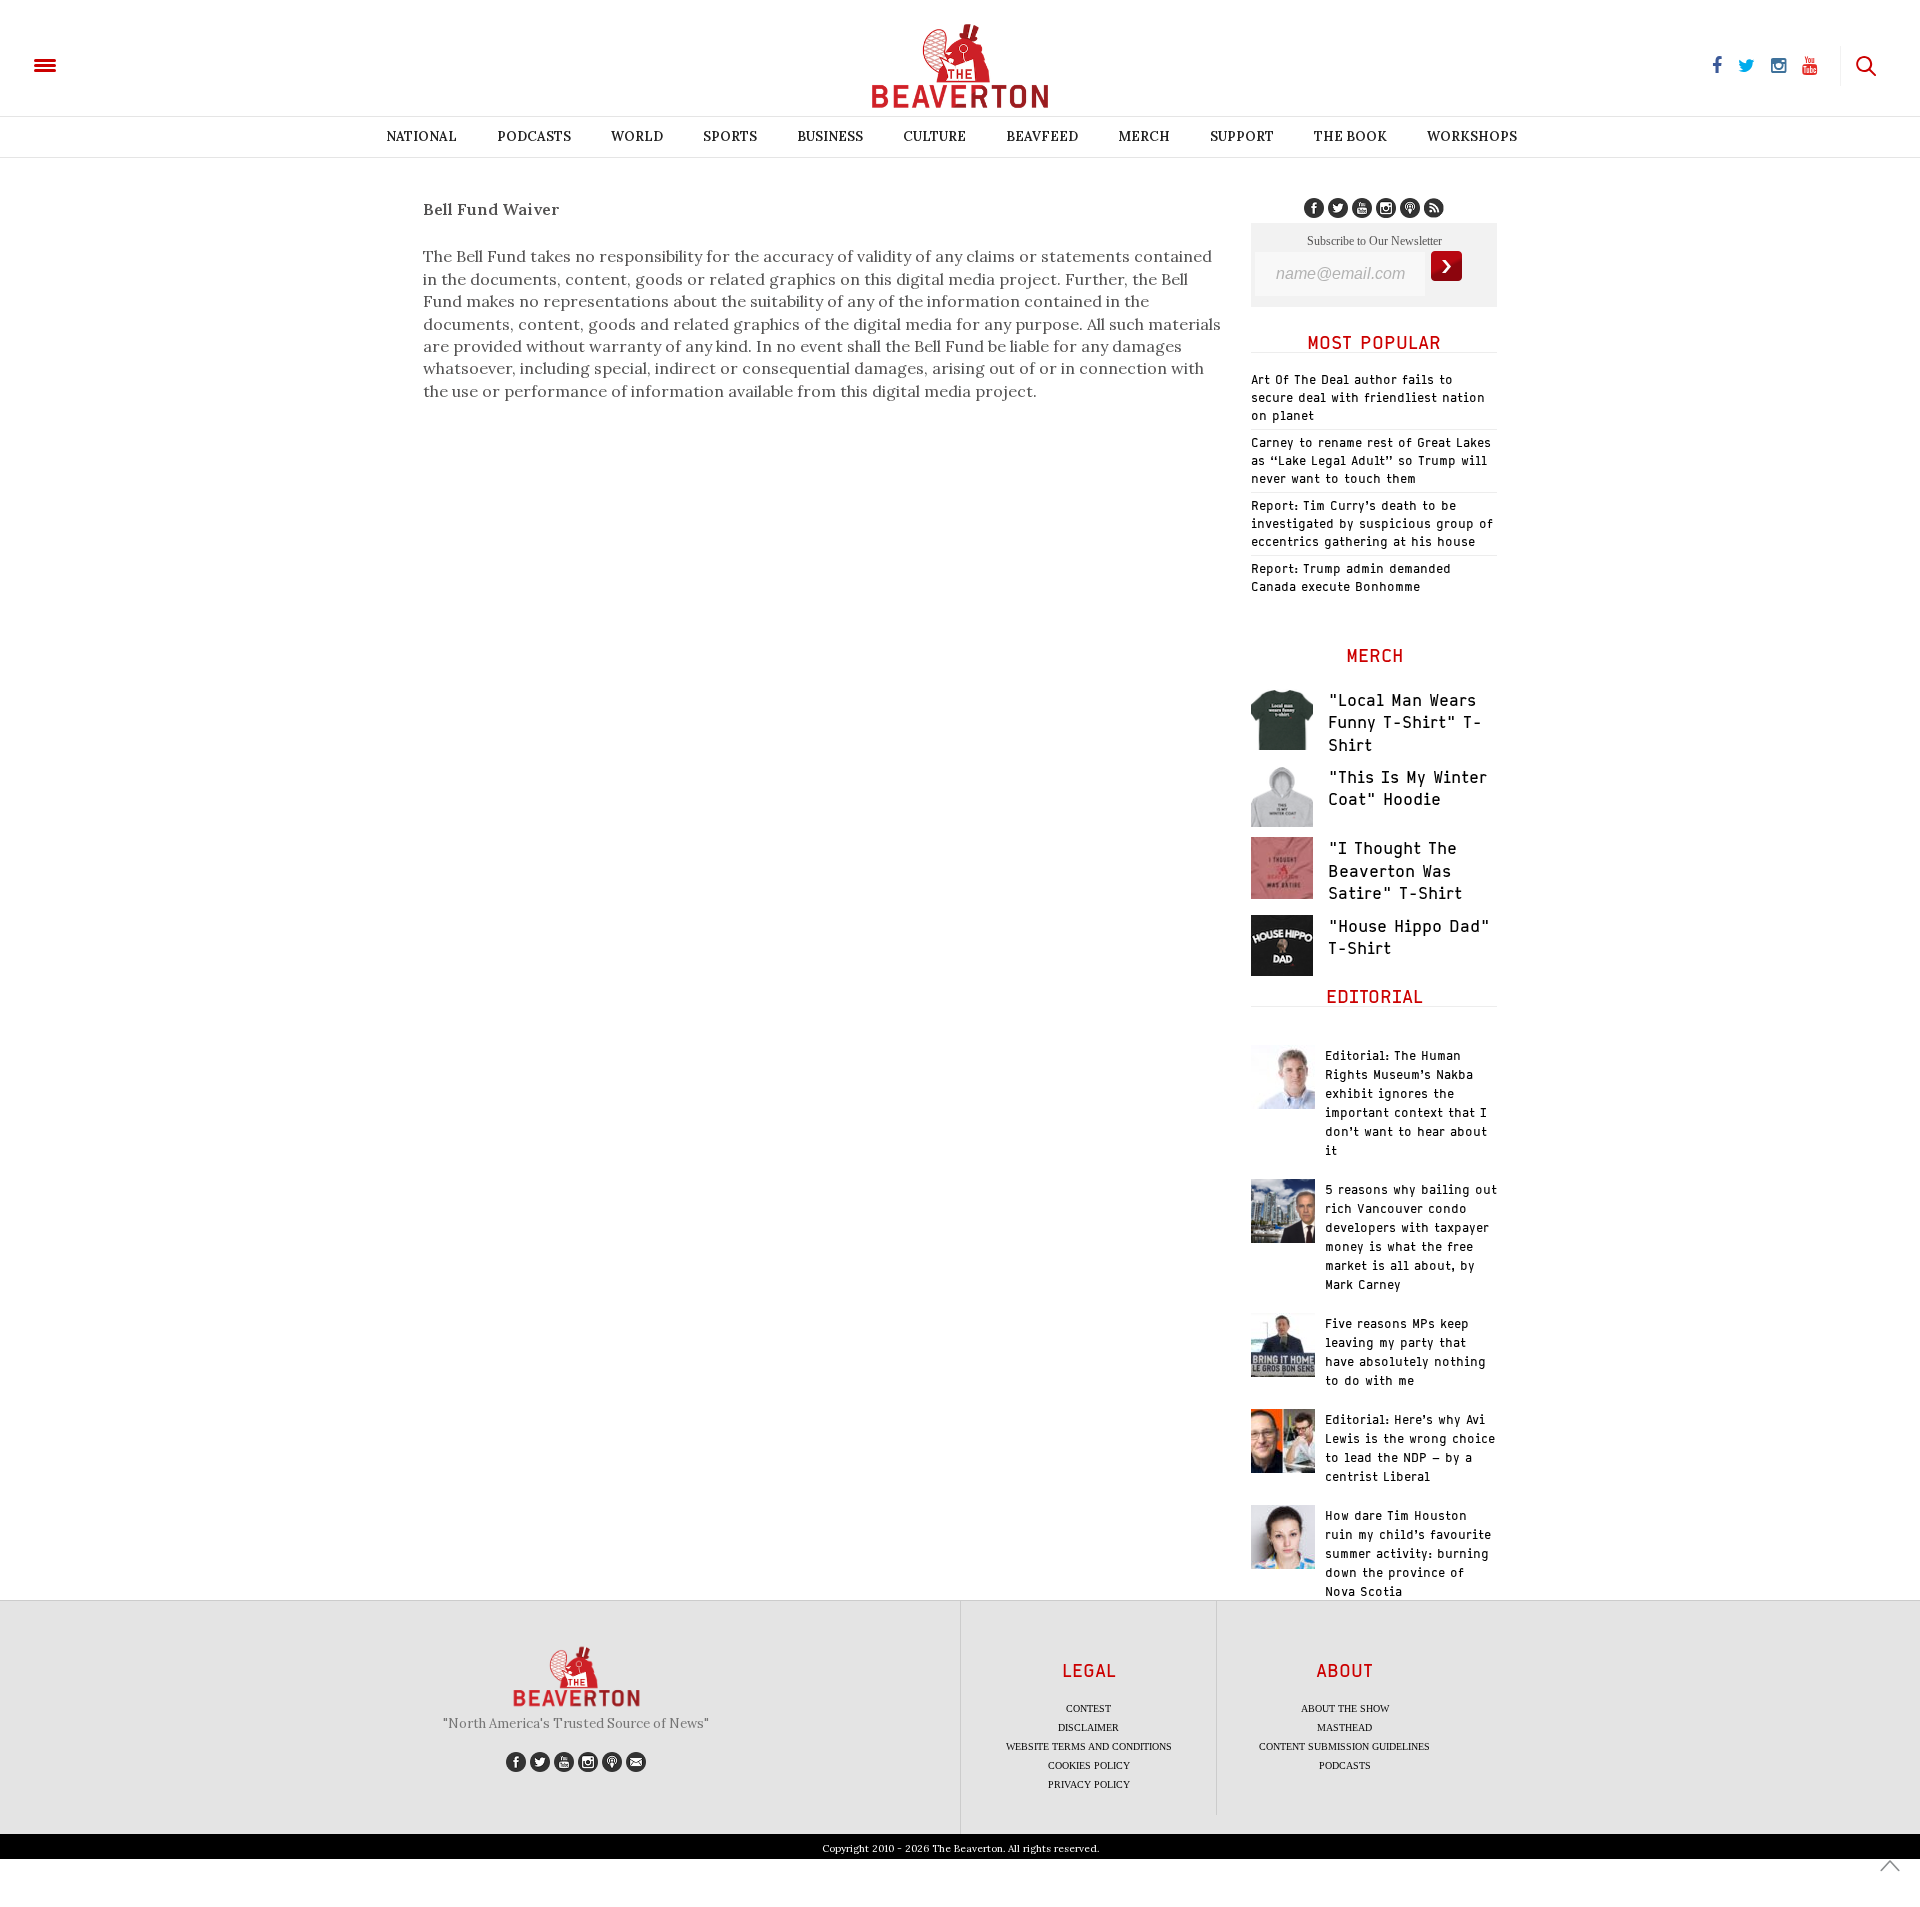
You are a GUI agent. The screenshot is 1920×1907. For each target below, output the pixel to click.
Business (830, 136)
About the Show (1345, 1708)
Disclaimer (1088, 1727)
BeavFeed (1042, 136)
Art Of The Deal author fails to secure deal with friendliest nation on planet (1368, 397)
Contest (1088, 1708)
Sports (730, 136)
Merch (1144, 136)
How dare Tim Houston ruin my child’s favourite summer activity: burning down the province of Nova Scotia (1408, 1553)
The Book (1350, 136)
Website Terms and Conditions (1089, 1746)
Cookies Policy (1089, 1765)
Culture (934, 136)
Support (1242, 136)
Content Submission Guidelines (1344, 1746)
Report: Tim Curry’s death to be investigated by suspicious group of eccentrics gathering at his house (1372, 523)
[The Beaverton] (112, 64)
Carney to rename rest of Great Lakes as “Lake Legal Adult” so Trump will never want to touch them (1371, 460)
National (421, 136)
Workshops (1472, 136)
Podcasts (534, 136)
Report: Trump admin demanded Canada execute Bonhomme (1351, 577)
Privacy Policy (1089, 1784)
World (637, 136)
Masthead (1344, 1727)
